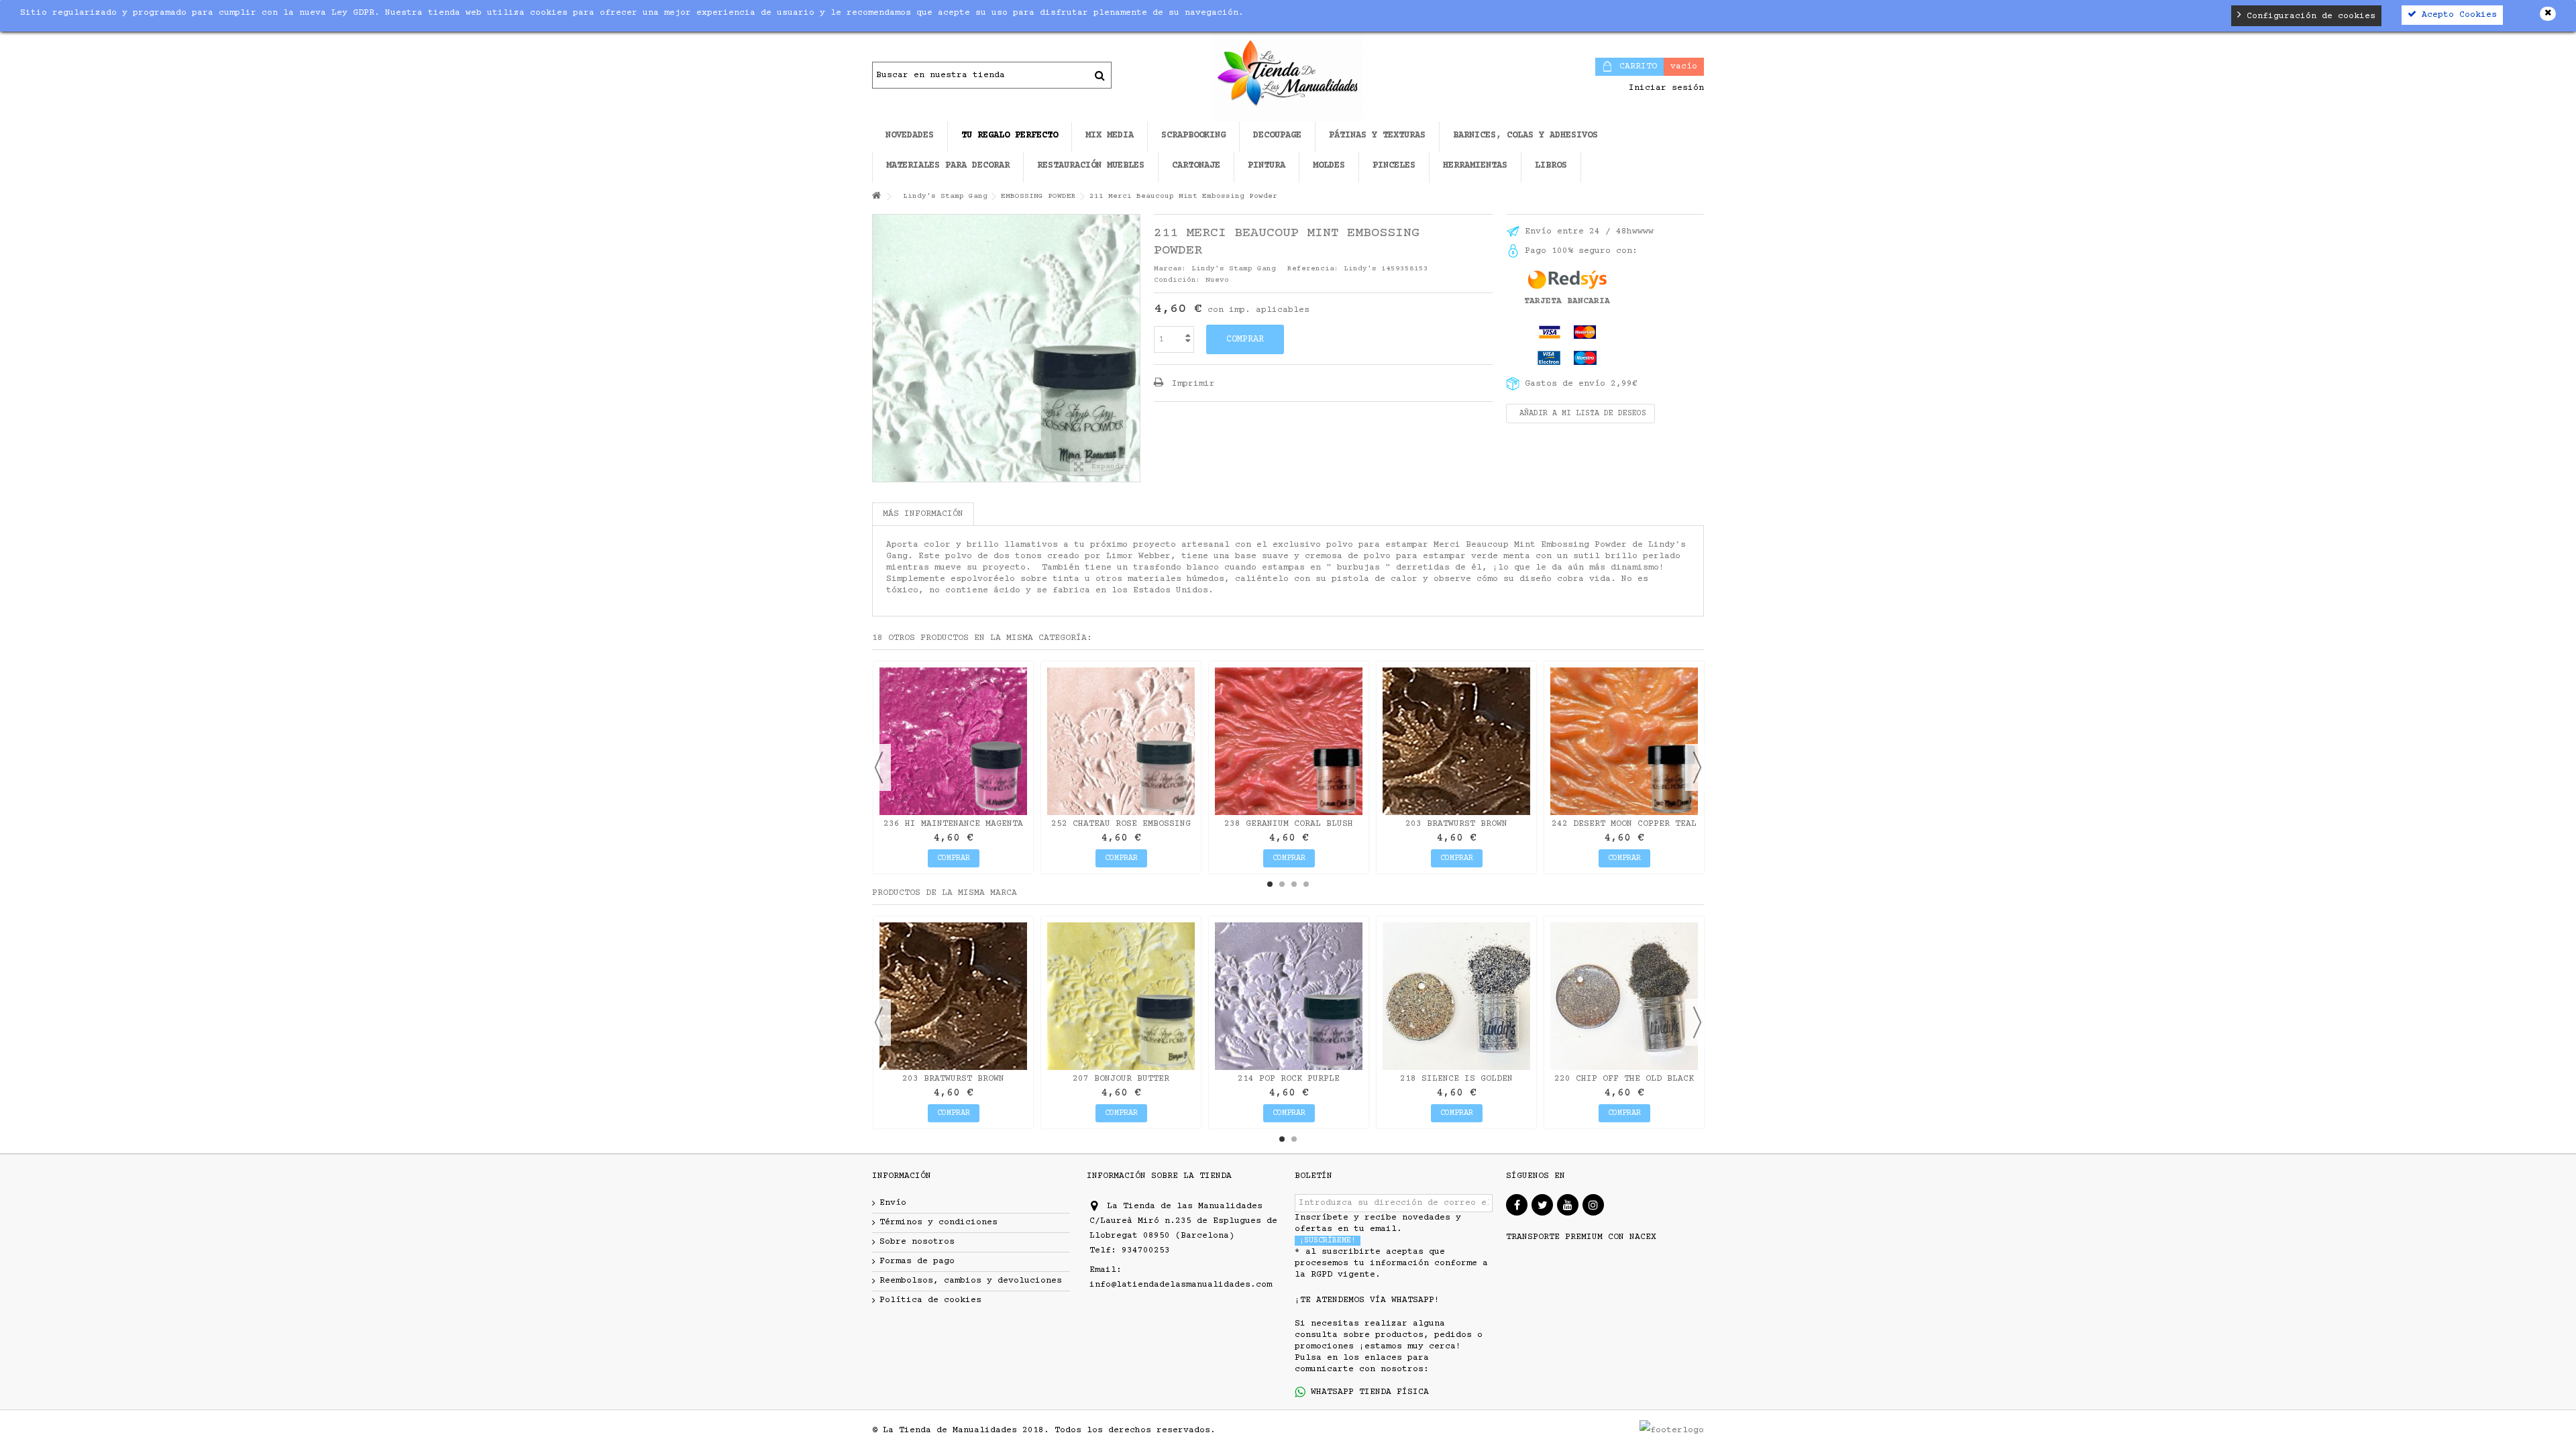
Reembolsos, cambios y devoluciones (971, 1281)
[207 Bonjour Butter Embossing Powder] (1121, 996)
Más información (923, 514)
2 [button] (1282, 884)
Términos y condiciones (938, 1222)
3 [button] (1294, 884)
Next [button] (1697, 767)
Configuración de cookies (2308, 16)
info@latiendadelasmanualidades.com (1181, 1285)
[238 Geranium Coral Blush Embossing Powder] (1289, 741)
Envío (893, 1203)
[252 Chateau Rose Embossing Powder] (1121, 741)
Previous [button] (879, 767)
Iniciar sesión (1664, 88)
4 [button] (1306, 884)
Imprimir (1191, 384)
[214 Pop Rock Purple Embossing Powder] (1289, 996)
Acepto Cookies (2457, 15)
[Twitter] (1542, 1205)
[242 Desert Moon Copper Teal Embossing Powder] (1624, 741)
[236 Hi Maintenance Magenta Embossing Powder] (953, 741)
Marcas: (1170, 269)
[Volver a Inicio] (876, 197)
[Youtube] (1568, 1205)
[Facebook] (1517, 1205)
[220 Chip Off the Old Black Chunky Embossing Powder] (1624, 996)
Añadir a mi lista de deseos (1580, 414)
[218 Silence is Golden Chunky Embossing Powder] (1456, 996)
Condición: (1177, 280)
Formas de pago (917, 1261)
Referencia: (1313, 269)
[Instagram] (1593, 1205)
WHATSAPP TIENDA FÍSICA (1367, 1392)
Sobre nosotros (917, 1242)
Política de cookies (930, 1300)
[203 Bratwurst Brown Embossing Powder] (1456, 741)
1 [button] (1270, 884)
